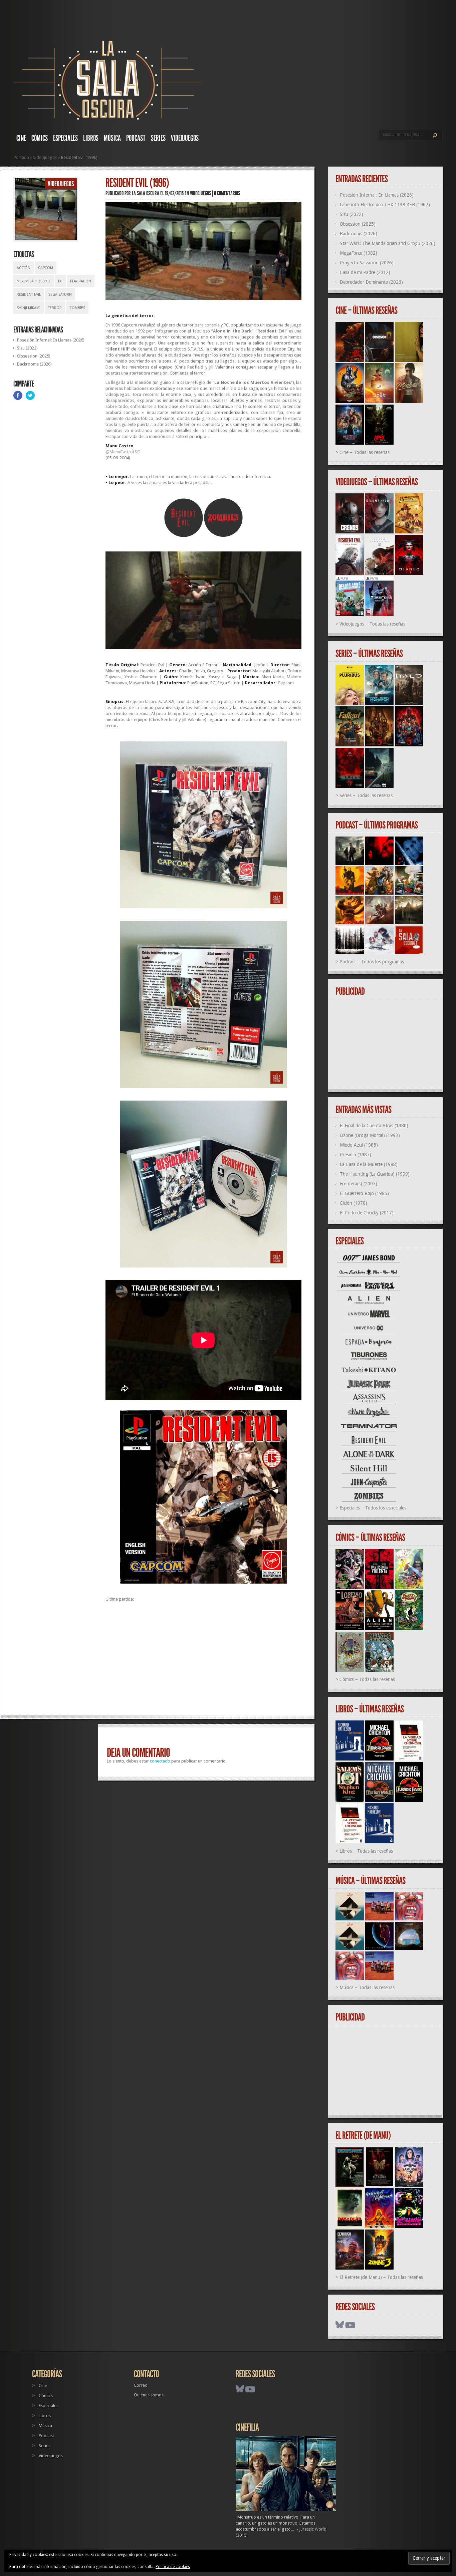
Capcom (46, 268)
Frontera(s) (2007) (359, 1184)
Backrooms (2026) (34, 364)
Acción (24, 268)
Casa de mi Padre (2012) (365, 272)
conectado (160, 1761)
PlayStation (81, 281)
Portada (21, 157)
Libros (91, 138)
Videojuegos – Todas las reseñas (372, 624)
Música (112, 138)
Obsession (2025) (34, 356)
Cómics (40, 138)
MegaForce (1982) (359, 253)
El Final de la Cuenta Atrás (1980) (374, 1126)
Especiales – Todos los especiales (373, 1508)
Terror (55, 308)
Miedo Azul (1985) (359, 1145)
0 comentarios (227, 193)
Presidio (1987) (356, 1155)
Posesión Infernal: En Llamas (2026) (51, 340)
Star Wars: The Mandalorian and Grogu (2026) (388, 243)
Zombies (77, 308)
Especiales (65, 138)
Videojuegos (185, 138)
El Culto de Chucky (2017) (367, 1213)
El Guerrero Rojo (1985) (364, 1193)
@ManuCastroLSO (123, 452)
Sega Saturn (60, 295)
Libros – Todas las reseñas (366, 1851)
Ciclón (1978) (354, 1203)
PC (60, 281)
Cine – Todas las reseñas (365, 452)
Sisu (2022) (27, 348)
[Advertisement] (203, 1662)
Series (158, 138)
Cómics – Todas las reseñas (367, 1679)
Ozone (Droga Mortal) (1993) (370, 1135)
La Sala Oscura (146, 193)
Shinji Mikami (29, 308)
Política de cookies (173, 2567)
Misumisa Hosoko (34, 281)
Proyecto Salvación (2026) (367, 263)
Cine (21, 138)
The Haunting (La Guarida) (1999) (375, 1174)
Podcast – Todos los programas (372, 962)
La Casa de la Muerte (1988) (369, 1164)
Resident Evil (29, 295)
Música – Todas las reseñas (367, 1987)
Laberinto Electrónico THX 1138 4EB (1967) (385, 205)
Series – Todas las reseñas (366, 795)
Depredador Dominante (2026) (371, 282)
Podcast (136, 138)
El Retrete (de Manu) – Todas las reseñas (381, 2277)
